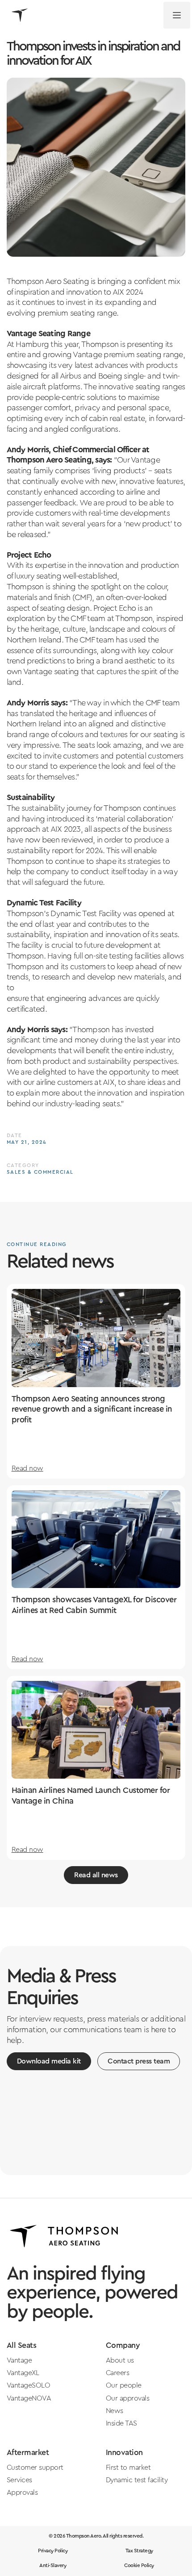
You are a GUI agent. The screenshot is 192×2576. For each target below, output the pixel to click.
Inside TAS (121, 2423)
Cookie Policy (139, 2566)
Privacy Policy (53, 2551)
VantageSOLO (29, 2385)
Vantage (19, 2360)
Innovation (124, 2453)
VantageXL (23, 2373)
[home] (17, 15)
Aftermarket (28, 2453)
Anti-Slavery (53, 2566)
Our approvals (128, 2398)
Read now (27, 1468)
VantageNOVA (29, 2398)
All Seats (22, 2345)
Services (19, 2480)
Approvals (22, 2493)
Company (123, 2345)
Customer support (35, 2468)
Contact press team (139, 2061)
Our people (124, 2385)
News (115, 2411)
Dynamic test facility (137, 2480)
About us (120, 2360)
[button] (177, 15)
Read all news (96, 1875)
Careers (118, 2373)
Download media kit (49, 2061)
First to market (128, 2468)
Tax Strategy (139, 2551)
